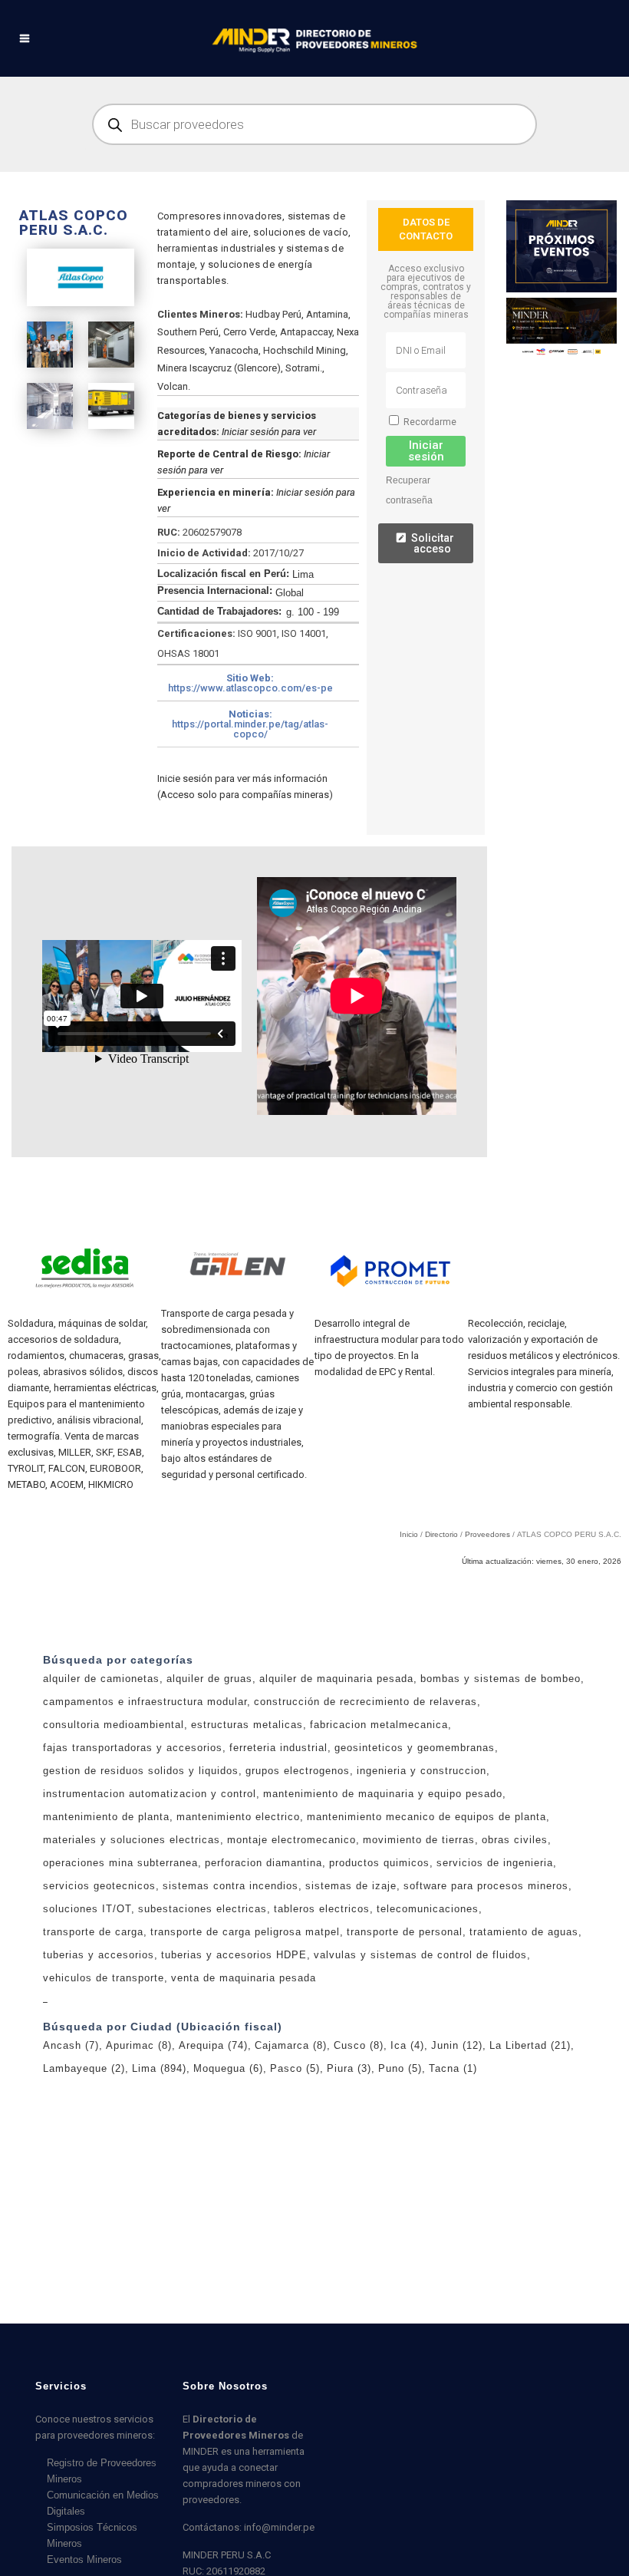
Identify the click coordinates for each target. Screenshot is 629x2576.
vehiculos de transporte (104, 2113)
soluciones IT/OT (87, 2044)
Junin (457, 2180)
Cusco (359, 2180)
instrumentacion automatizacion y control (150, 1929)
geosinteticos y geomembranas (415, 1883)
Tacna (453, 2203)
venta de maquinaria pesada (244, 2113)
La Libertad (530, 2180)
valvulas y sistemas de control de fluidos (420, 2090)
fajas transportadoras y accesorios (133, 1883)
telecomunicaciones (428, 2044)
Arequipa (213, 2180)
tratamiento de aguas (524, 2067)
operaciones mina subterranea (120, 1998)
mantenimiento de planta (106, 1952)
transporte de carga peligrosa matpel (245, 2067)
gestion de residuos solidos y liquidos (141, 1906)
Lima (159, 2203)
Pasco (295, 2203)
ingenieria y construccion (422, 1906)
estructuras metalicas (247, 1860)
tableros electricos (322, 2044)
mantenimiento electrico (238, 1952)
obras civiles (515, 1975)
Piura (349, 2203)
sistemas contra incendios (231, 2021)
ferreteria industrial (278, 1883)
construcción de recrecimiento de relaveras (366, 1837)
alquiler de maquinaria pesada (336, 1814)
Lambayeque (84, 2203)
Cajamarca (291, 2180)
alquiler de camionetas (101, 1814)
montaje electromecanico (291, 1975)
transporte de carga (93, 2067)
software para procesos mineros (486, 2021)
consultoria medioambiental (114, 1860)
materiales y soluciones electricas (132, 1975)
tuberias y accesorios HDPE (234, 2090)
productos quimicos (379, 1998)
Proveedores (487, 1669)
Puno (400, 2203)
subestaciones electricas (203, 2044)
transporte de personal (405, 2067)
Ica (407, 2180)
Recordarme (429, 422)
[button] (258, 683)
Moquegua (228, 2203)
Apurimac (139, 2180)
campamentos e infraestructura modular (145, 1837)
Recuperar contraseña (409, 490)
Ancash (71, 2180)
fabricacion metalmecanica (379, 1860)
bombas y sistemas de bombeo (501, 1814)
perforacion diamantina (263, 1998)
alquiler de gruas (209, 1814)
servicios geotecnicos (99, 2021)
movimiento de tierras (419, 1975)
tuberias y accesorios (99, 2090)
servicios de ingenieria (495, 1998)
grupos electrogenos (298, 1906)
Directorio (441, 1669)
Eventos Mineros (84, 2560)
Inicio (409, 1669)
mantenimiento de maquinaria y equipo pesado (383, 1929)
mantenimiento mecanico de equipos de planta (426, 1952)
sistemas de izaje (351, 2021)
